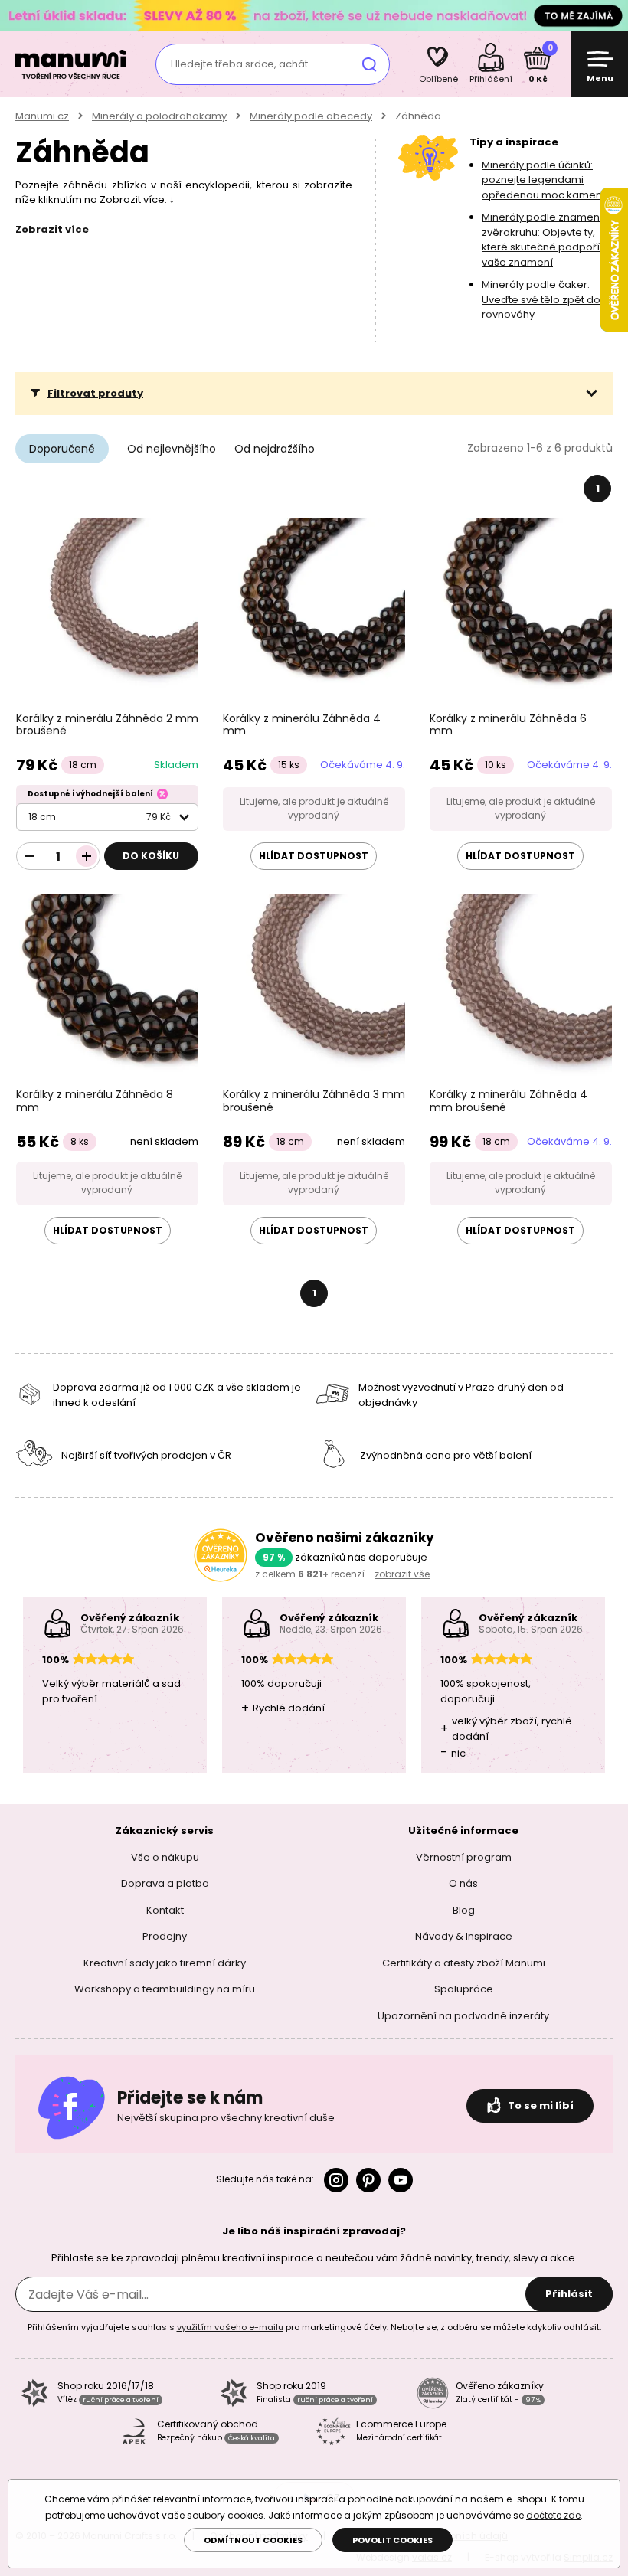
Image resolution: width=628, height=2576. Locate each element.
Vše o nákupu (165, 1857)
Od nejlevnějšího (172, 449)
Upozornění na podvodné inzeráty (463, 2016)
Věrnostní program (464, 1857)
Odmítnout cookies (253, 2540)
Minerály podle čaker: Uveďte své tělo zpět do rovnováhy (541, 299)
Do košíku (151, 856)
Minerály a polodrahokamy (159, 116)
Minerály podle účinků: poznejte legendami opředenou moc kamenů (545, 180)
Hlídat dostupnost (314, 856)
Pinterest (368, 2180)
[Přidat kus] (87, 856)
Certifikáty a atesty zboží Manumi (464, 1963)
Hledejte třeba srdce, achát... (243, 64)
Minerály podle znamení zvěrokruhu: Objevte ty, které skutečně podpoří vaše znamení (542, 240)
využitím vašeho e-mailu (230, 2327)
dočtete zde (553, 2515)
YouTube (401, 2180)
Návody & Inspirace (464, 1936)
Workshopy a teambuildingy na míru (165, 1989)
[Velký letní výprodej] (314, 15)
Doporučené (62, 449)
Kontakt (165, 1910)
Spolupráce (464, 1989)
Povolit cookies (392, 2540)
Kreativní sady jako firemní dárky (165, 1963)
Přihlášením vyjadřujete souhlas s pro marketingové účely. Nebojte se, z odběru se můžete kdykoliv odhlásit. (314, 2327)
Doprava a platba (165, 1883)
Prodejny (165, 1936)
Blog (464, 1910)
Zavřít (613, 15)
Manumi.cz (42, 116)
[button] (314, 394)
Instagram (336, 2180)
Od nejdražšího (275, 449)
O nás (463, 1883)
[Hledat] (369, 64)
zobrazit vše (402, 1574)
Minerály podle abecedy (311, 116)
